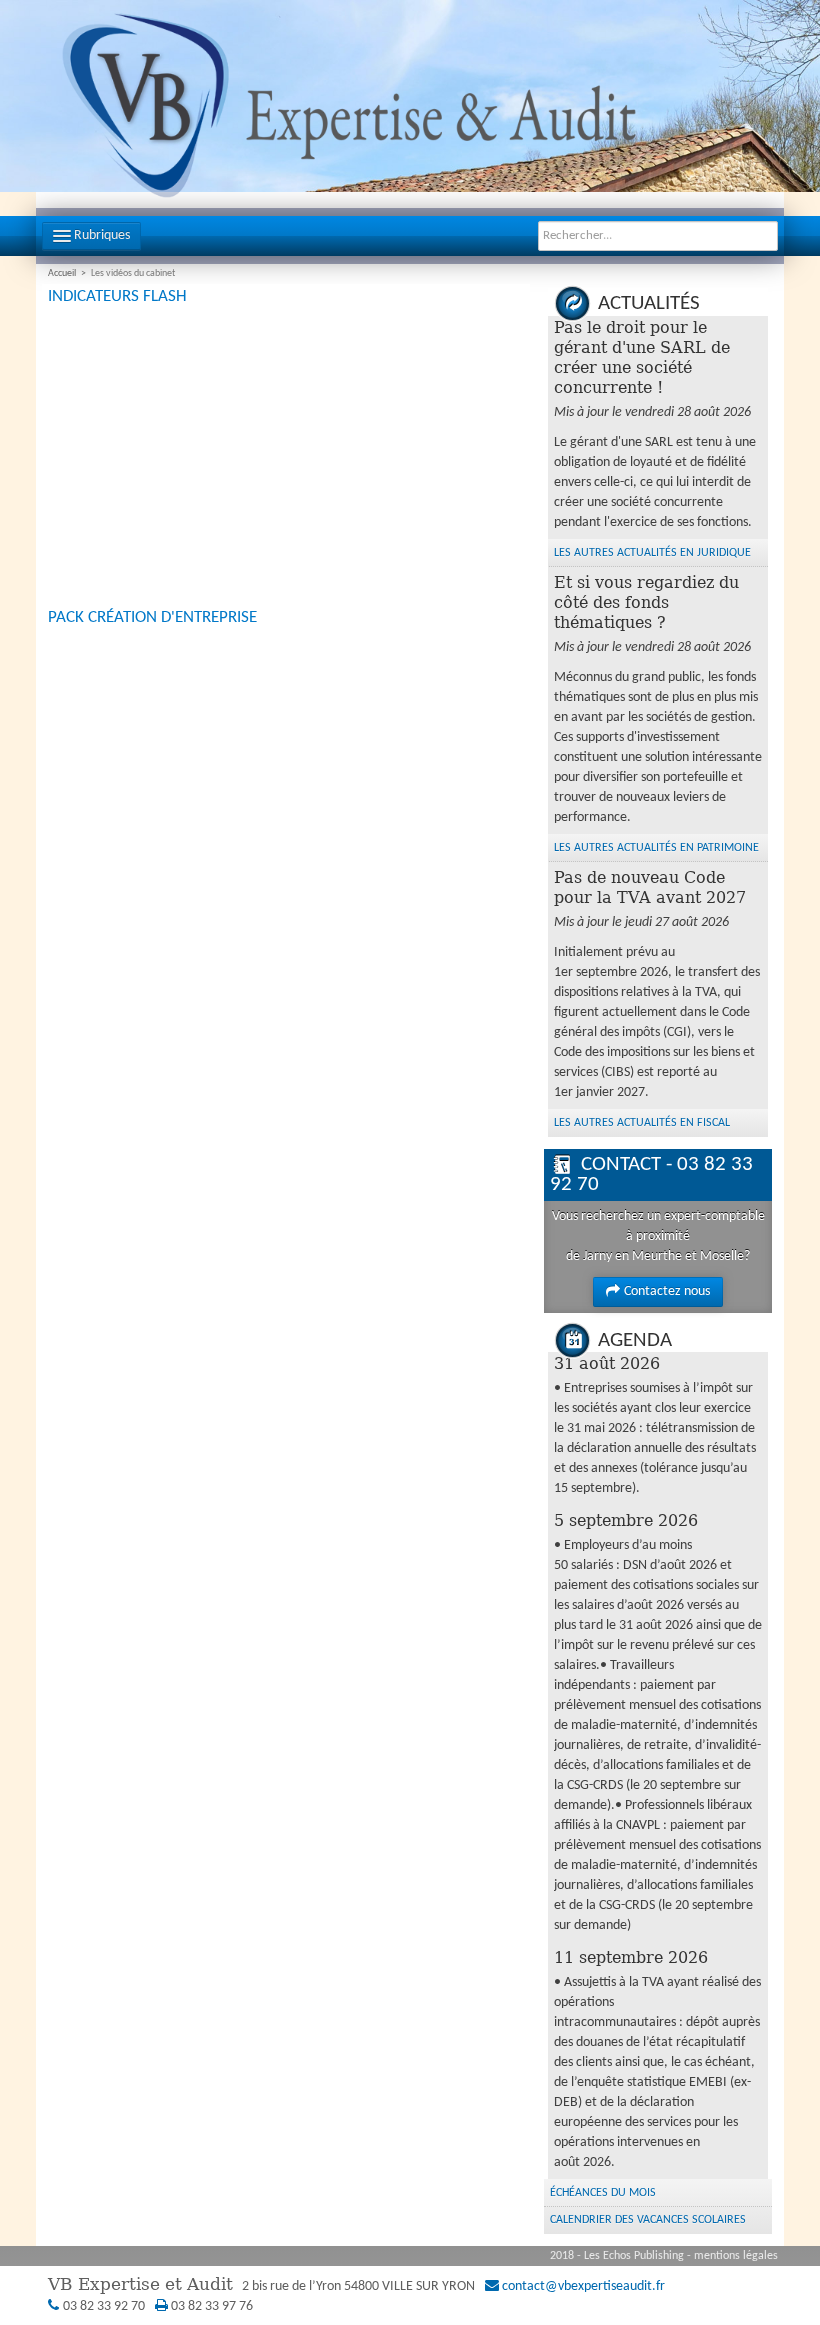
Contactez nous (667, 1291)
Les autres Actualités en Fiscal (642, 1123)
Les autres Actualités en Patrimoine (656, 848)
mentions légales (736, 2256)
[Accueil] (410, 108)
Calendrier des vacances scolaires (648, 2220)
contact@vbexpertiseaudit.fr (583, 2286)
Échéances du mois (603, 2193)
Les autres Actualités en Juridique (652, 553)
